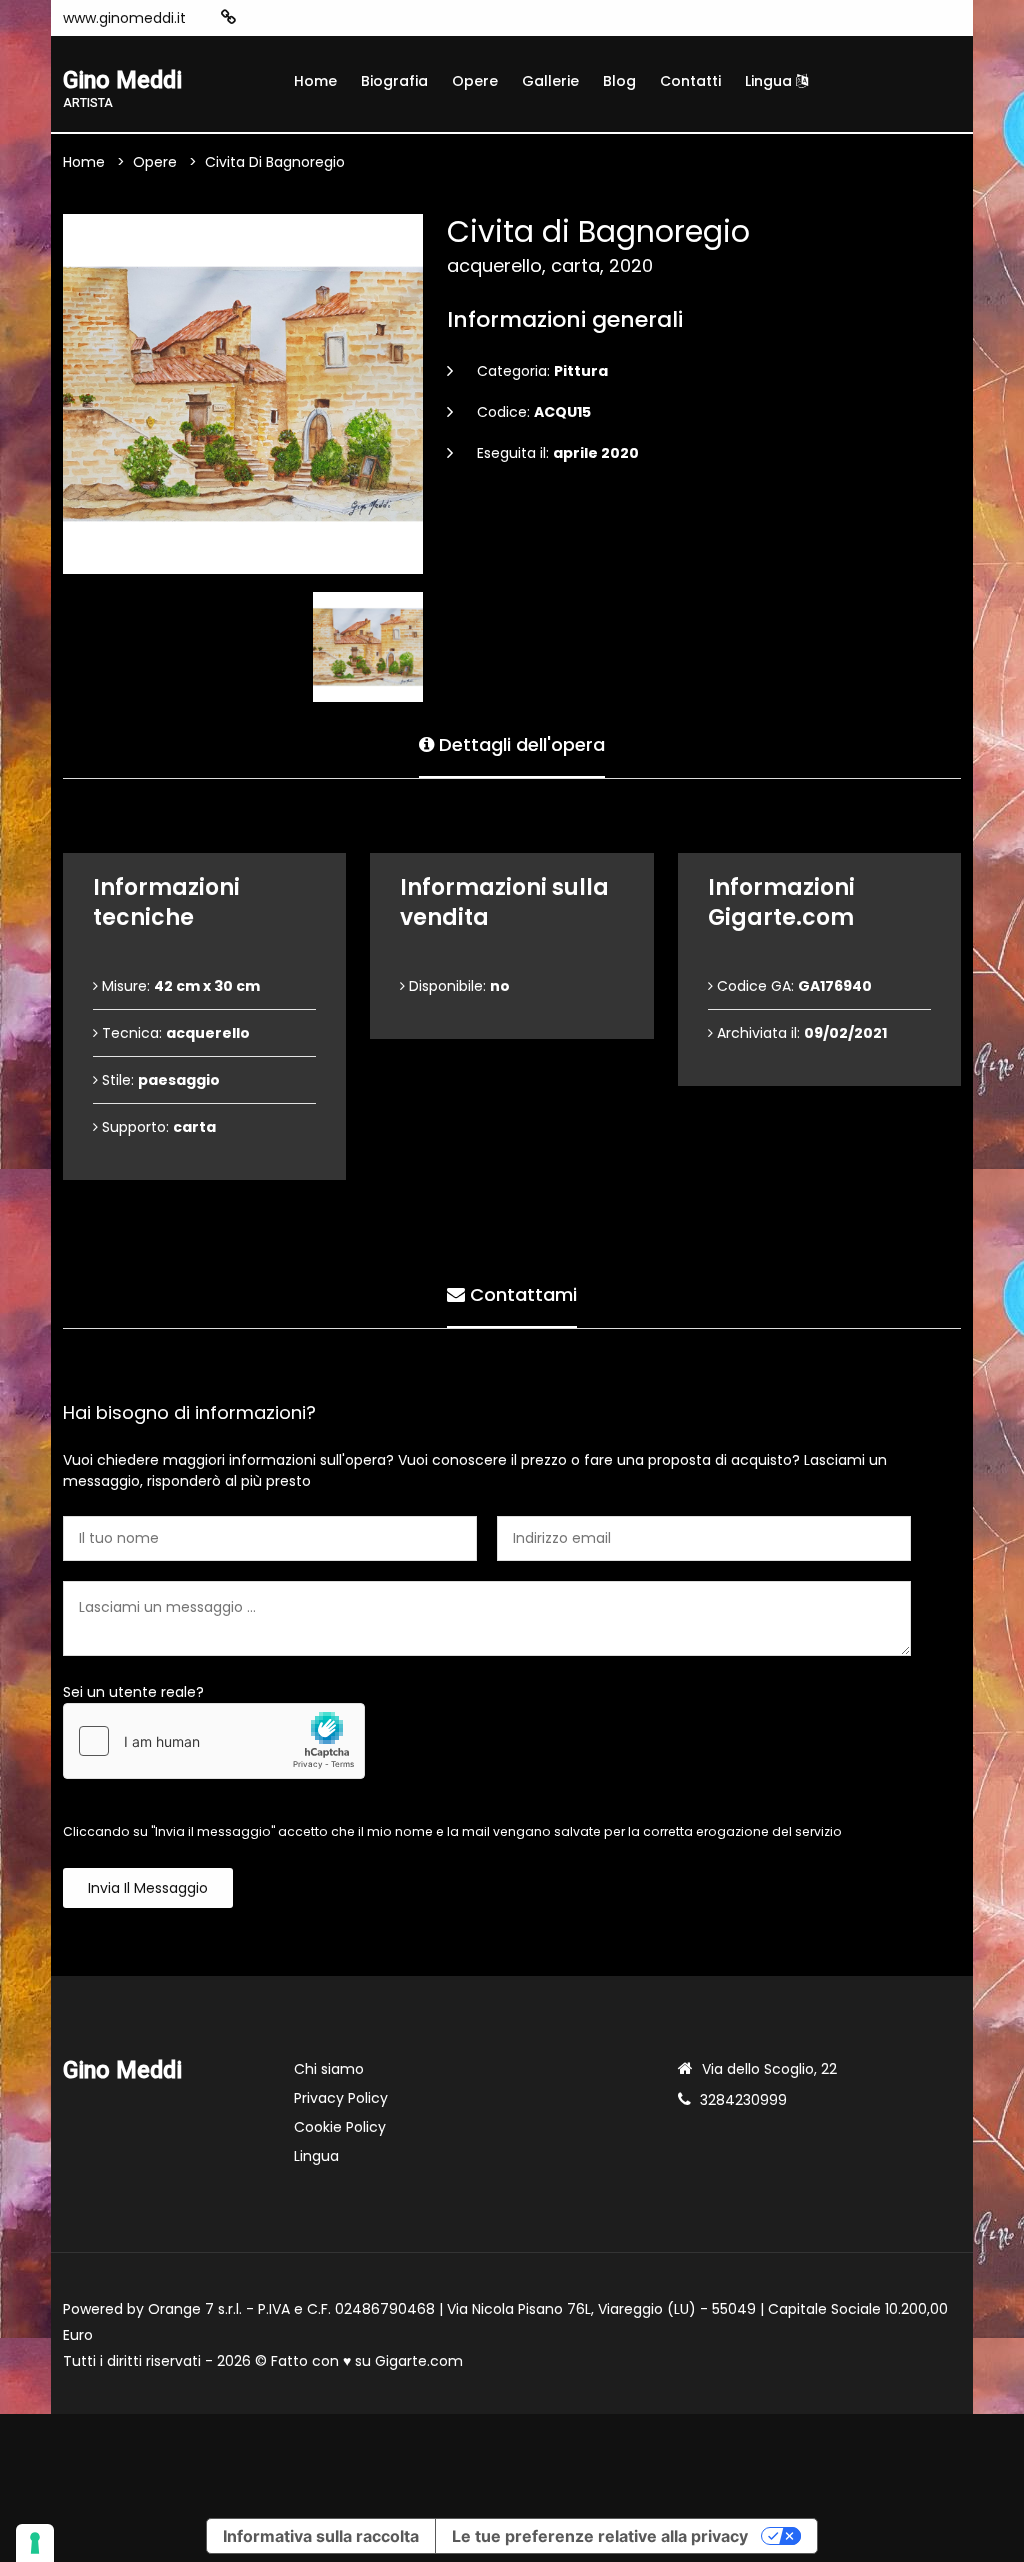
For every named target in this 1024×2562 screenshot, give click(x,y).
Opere (475, 81)
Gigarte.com (419, 2361)
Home (315, 81)
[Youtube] (320, 18)
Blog (619, 81)
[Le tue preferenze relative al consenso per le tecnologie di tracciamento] (35, 2543)
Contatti (690, 81)
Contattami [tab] (521, 1294)
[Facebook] (290, 18)
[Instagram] (260, 18)
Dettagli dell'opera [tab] (519, 744)
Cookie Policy (340, 2127)
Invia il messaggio (148, 1888)
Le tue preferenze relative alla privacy (600, 2536)
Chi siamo (329, 2069)
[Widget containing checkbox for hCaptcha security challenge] (214, 1741)
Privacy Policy (341, 2098)
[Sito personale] (228, 17)
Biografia (394, 81)
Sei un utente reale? (133, 1692)
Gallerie (550, 81)
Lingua (770, 81)
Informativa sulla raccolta (321, 2536)
